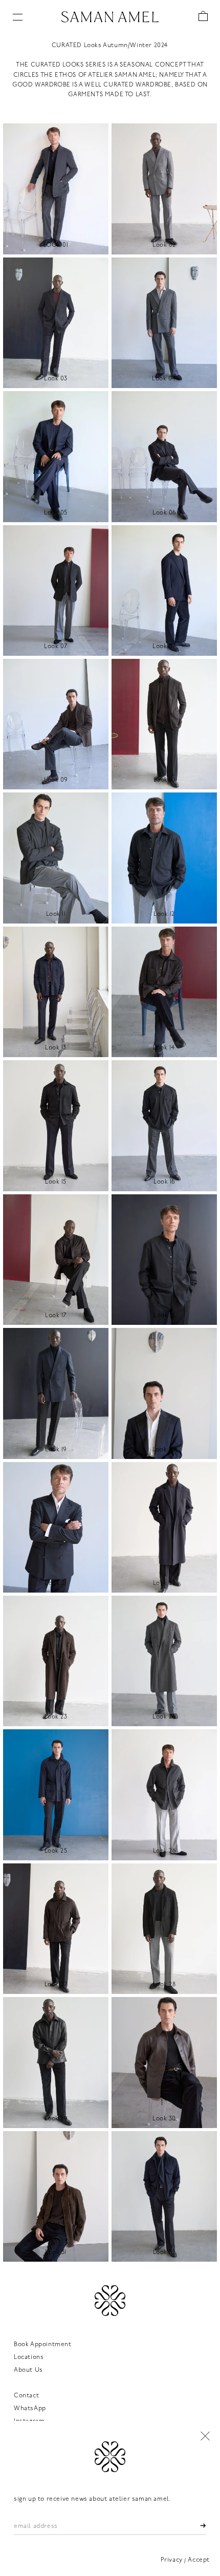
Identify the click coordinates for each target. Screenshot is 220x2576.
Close (205, 2436)
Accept (199, 2560)
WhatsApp (30, 2409)
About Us (28, 2370)
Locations (29, 2357)
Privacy (172, 2560)
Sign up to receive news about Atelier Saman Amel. (92, 2499)
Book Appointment (43, 2345)
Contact (26, 2396)
